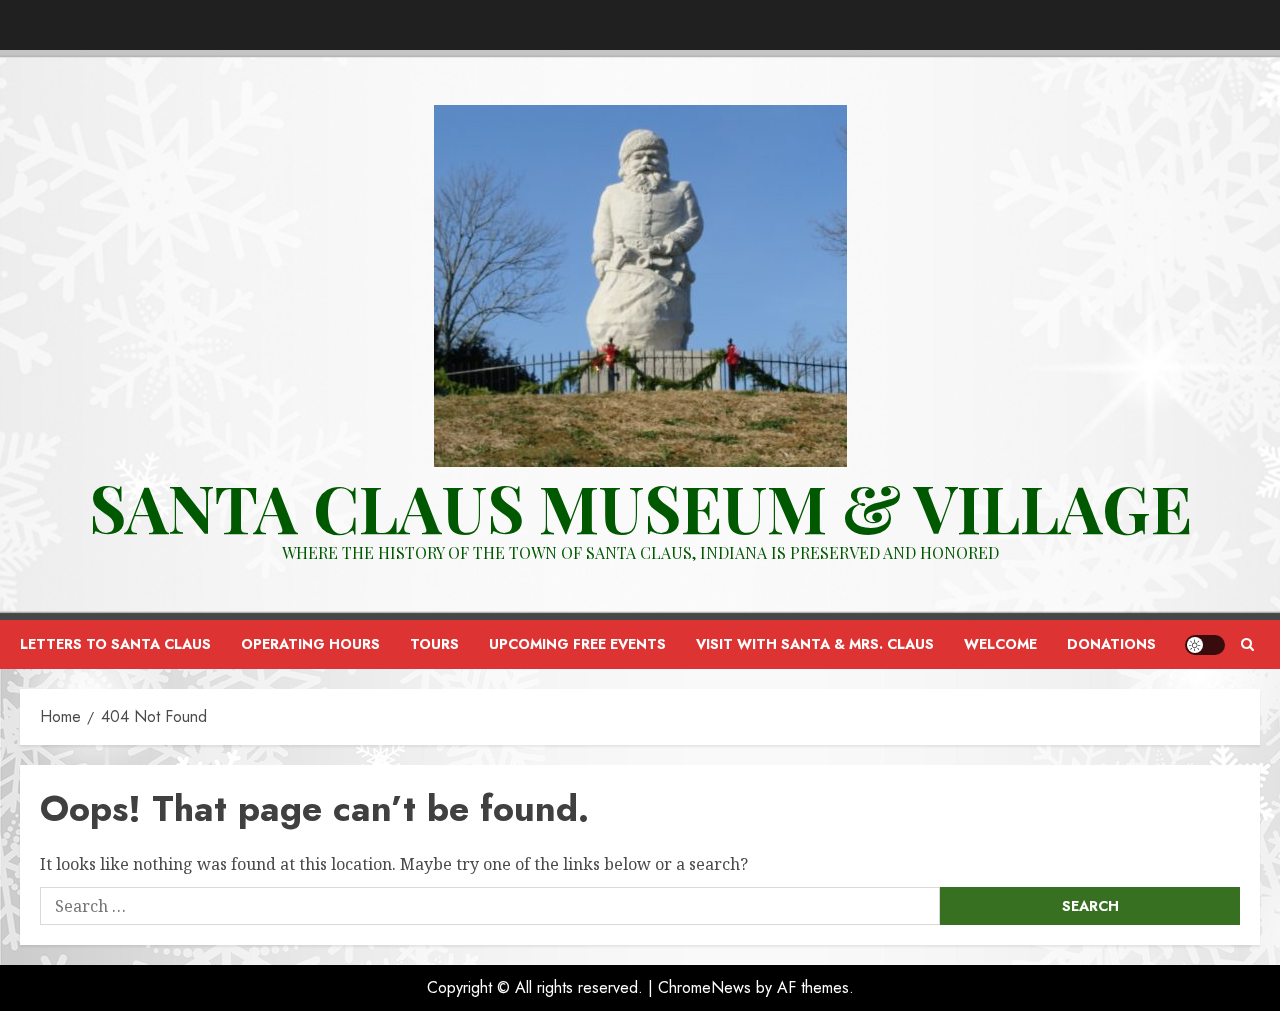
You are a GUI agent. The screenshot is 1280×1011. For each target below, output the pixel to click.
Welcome (1000, 644)
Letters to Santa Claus (115, 644)
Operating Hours (310, 644)
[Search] (1247, 644)
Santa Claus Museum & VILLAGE (640, 507)
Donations (1111, 644)
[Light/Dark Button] (1205, 645)
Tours (434, 644)
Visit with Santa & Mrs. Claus (815, 644)
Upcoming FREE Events (577, 644)
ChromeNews (704, 987)
